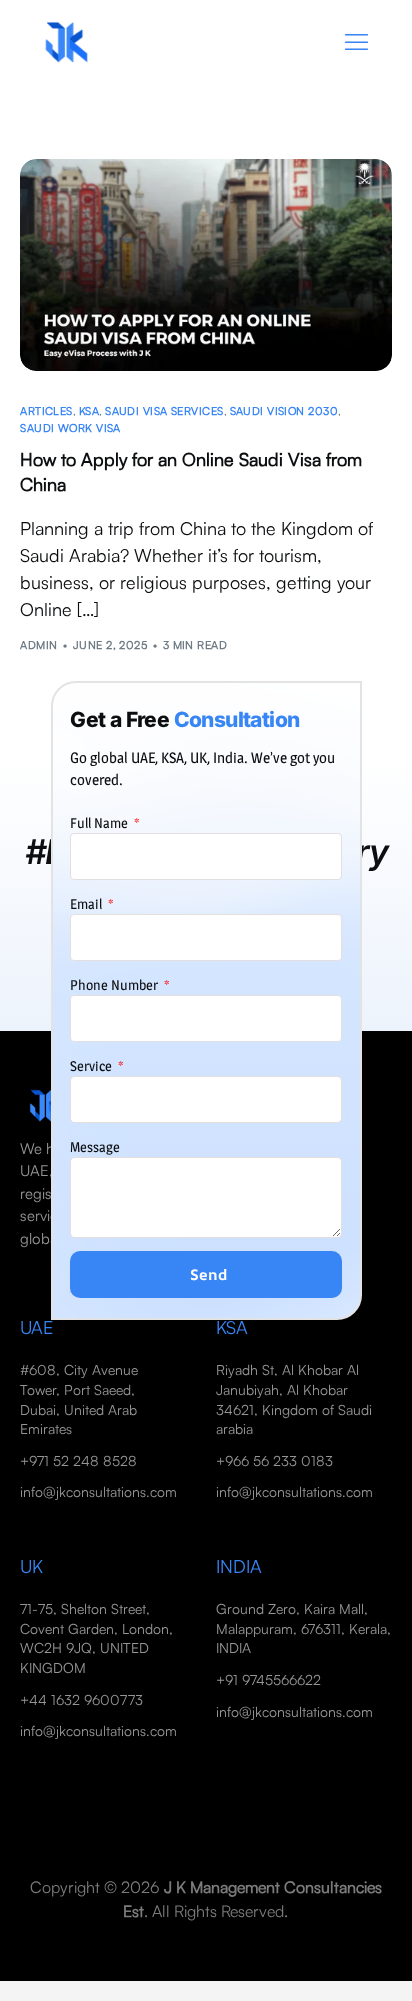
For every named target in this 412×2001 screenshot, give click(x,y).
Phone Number (115, 984)
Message (95, 1146)
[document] (206, 1000)
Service (92, 1065)
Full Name (100, 822)
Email (87, 903)
